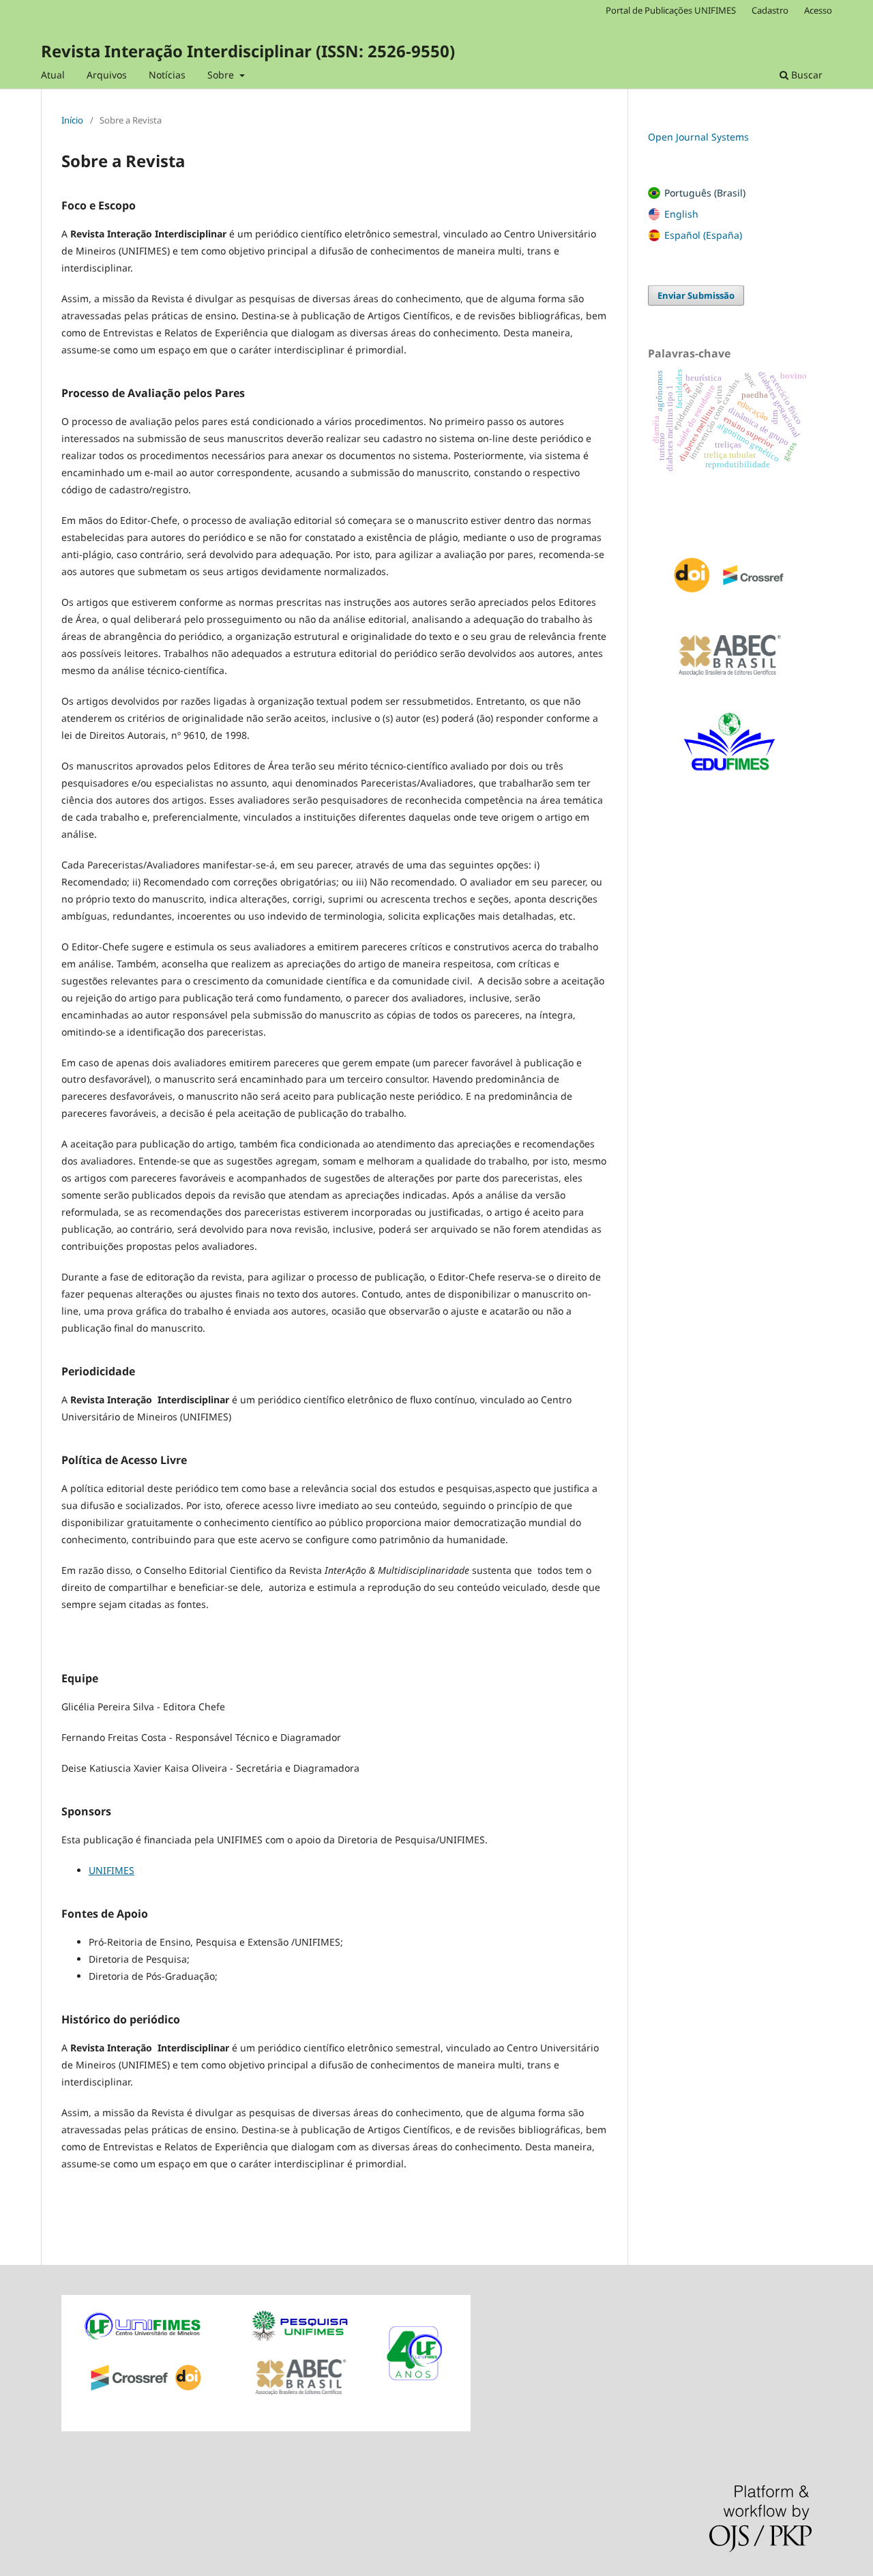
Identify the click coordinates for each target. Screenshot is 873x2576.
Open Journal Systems (698, 137)
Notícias (167, 75)
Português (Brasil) (705, 193)
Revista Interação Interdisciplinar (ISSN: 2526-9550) (248, 51)
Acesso (818, 10)
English (681, 214)
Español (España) (703, 235)
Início (72, 120)
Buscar (805, 75)
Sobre (222, 75)
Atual (53, 75)
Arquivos (107, 75)
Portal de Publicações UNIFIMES (671, 10)
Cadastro (770, 10)
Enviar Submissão (696, 295)
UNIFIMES (112, 1870)
